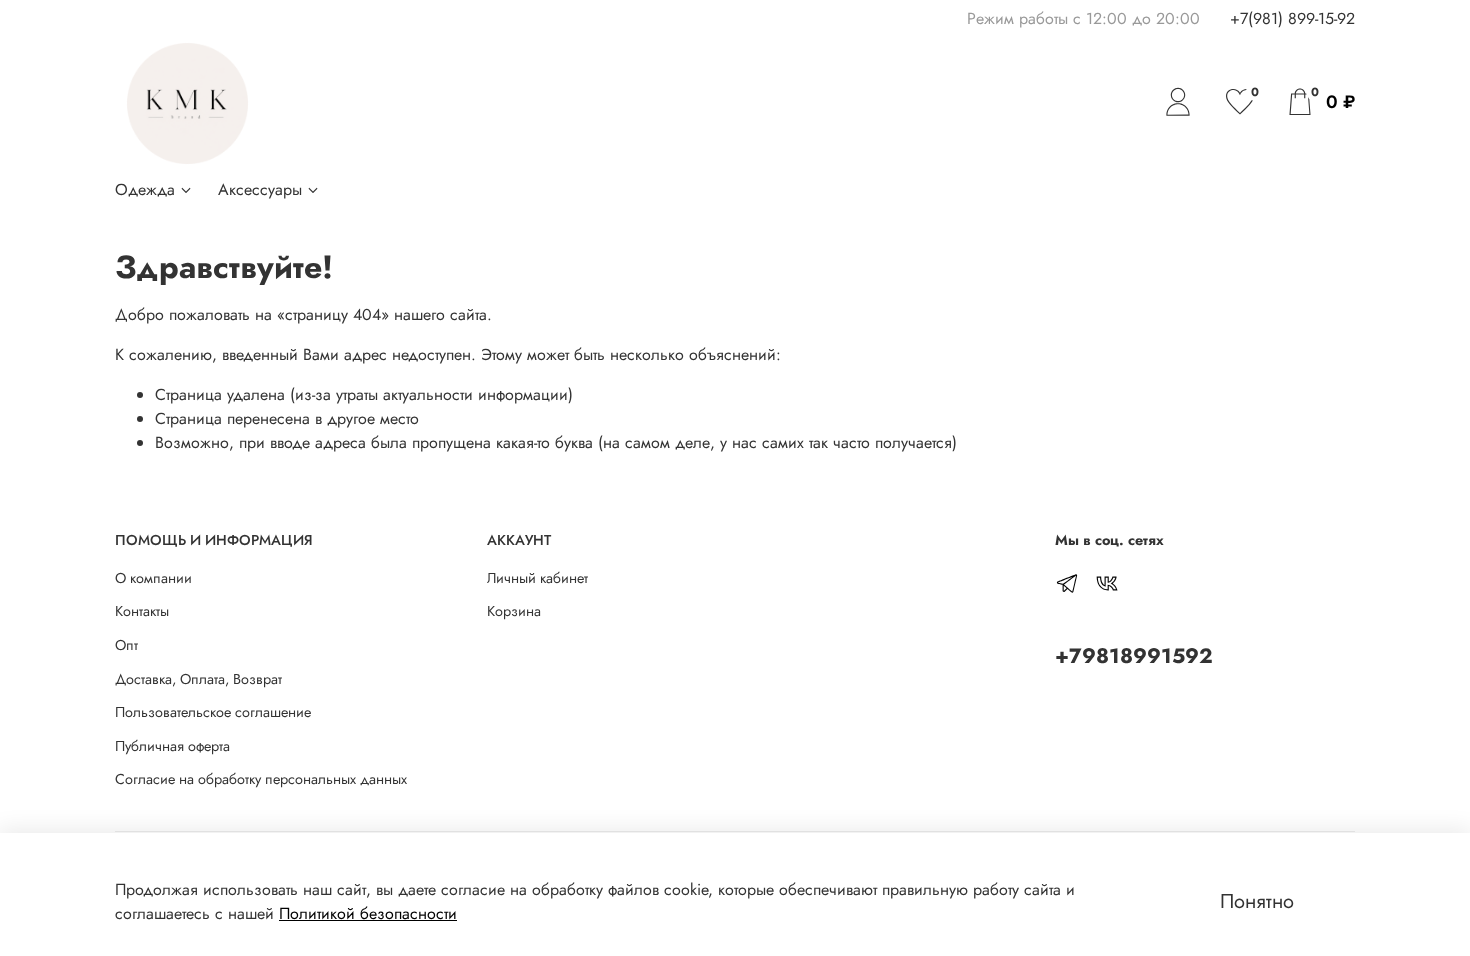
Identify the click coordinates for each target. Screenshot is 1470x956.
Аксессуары (260, 189)
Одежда (145, 189)
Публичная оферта (172, 746)
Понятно (1257, 901)
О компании (153, 578)
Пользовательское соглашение (213, 712)
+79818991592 (1134, 656)
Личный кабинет (537, 578)
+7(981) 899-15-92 (1292, 18)
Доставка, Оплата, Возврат (198, 679)
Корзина (514, 611)
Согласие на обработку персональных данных (261, 779)
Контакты (142, 611)
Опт (126, 645)
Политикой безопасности (368, 913)
